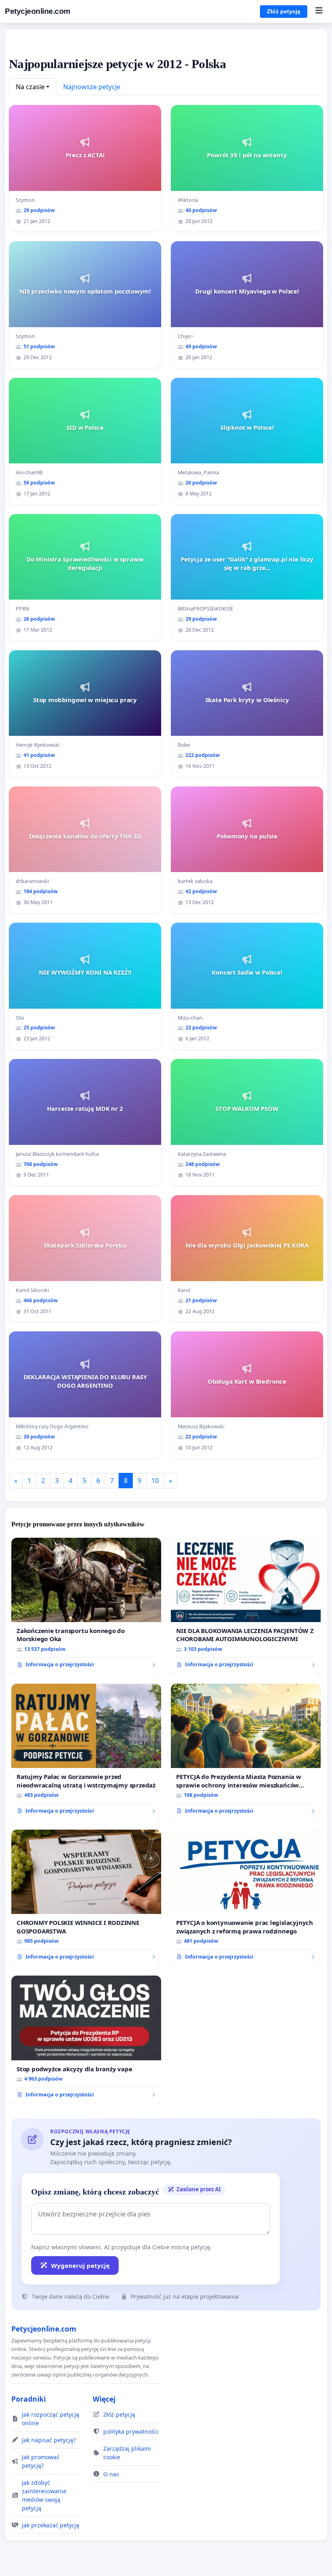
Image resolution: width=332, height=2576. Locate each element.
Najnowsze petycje (92, 87)
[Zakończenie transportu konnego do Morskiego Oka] (86, 1606)
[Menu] (319, 11)
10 (155, 1481)
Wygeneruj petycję (80, 2265)
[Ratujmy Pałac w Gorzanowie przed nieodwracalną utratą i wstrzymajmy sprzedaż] (86, 1752)
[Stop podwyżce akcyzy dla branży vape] (86, 2040)
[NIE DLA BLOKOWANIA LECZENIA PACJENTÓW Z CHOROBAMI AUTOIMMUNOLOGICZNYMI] (246, 1606)
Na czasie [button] (30, 87)
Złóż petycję (284, 11)
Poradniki (29, 2399)
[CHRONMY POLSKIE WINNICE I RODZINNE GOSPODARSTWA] (86, 1898)
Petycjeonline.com (38, 11)
